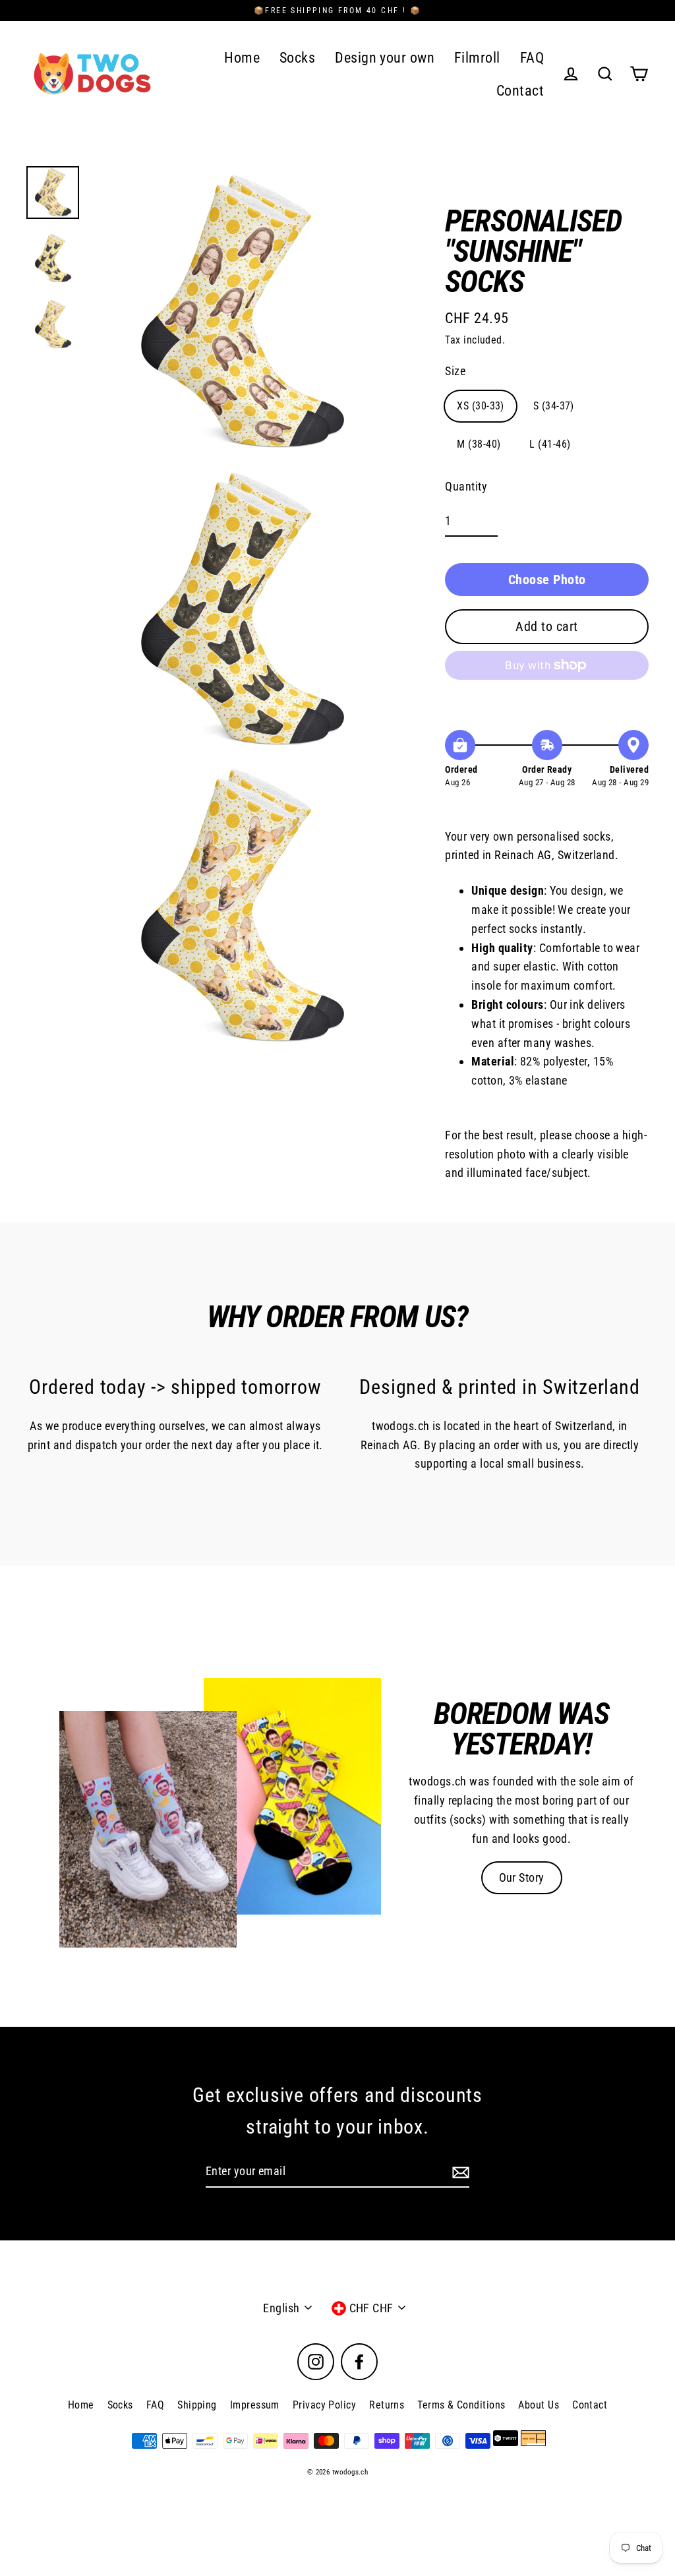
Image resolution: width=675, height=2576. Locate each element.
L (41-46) (550, 444)
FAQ (532, 58)
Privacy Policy (324, 2405)
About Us (539, 2405)
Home (242, 58)
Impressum (255, 2405)
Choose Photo (547, 580)
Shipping (197, 2405)
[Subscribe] (459, 2172)
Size (455, 371)
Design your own (385, 58)
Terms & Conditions (461, 2405)
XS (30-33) (481, 406)
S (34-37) (554, 406)
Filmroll (477, 58)
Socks (297, 58)
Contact (520, 91)
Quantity (466, 486)
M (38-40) (479, 444)
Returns (387, 2405)
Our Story (522, 1877)
